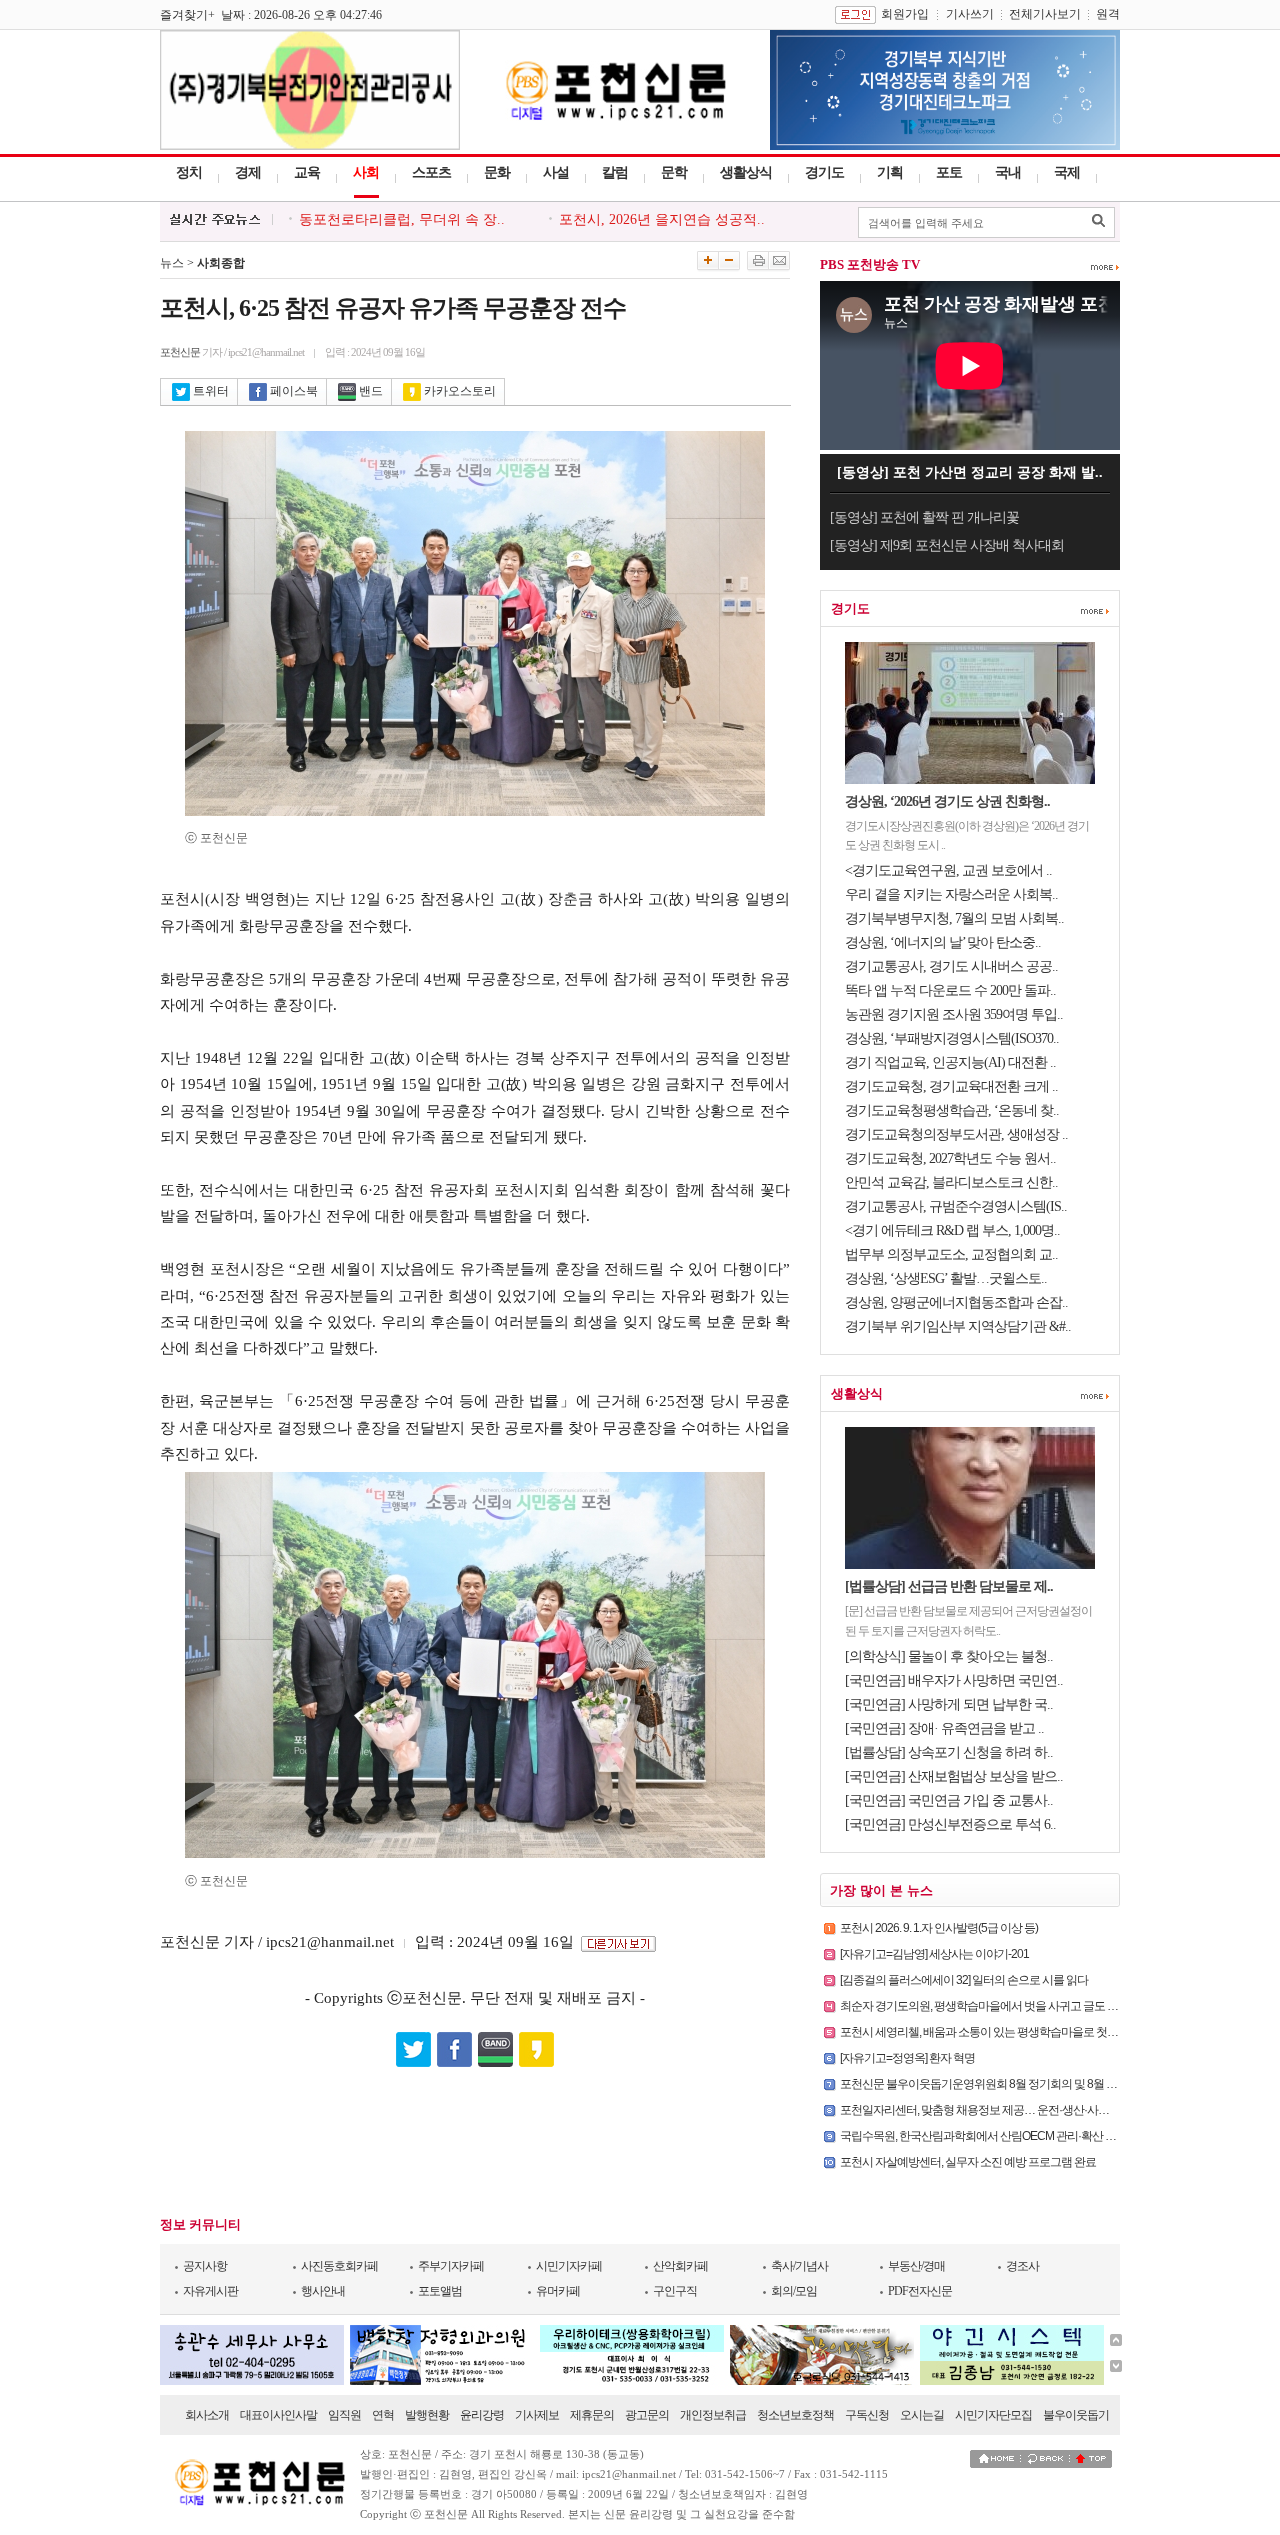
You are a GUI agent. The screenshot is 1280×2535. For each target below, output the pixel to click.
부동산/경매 (916, 2266)
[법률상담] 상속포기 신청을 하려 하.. (949, 1752)
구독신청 (867, 2415)
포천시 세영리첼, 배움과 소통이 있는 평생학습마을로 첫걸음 (984, 2032)
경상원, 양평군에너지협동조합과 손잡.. (956, 1302)
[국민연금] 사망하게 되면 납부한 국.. (949, 1704)
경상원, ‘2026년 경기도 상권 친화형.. (947, 801)
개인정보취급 (713, 2415)
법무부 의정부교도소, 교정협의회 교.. (951, 1254)
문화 (497, 172)
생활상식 (746, 172)
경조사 (1022, 2266)
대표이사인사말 (278, 2415)
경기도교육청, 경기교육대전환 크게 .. (951, 1086)
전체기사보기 (1045, 14)
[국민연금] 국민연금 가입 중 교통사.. (949, 1800)
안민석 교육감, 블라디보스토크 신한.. (951, 1182)
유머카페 (558, 2291)
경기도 (824, 172)
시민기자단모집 (993, 2415)
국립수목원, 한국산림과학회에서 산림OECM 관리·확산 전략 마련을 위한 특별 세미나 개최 (1054, 2136)
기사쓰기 (970, 14)
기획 (890, 172)
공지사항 (205, 2266)
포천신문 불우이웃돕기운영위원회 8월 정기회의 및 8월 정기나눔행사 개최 (1018, 2084)
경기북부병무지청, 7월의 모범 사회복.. (954, 918)
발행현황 (427, 2415)
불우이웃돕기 (1076, 2415)
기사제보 (537, 2415)
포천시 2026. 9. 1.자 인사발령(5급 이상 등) (939, 1928)
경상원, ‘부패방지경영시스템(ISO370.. (952, 1038)
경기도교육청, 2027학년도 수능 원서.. (950, 1158)
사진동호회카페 (339, 2266)
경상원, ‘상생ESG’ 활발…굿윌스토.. (946, 1278)
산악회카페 (680, 2266)
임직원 (344, 2415)
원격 (1108, 14)
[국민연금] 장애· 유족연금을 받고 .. (944, 1728)
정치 (189, 172)
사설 (556, 172)
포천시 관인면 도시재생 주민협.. (660, 222)
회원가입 (905, 14)
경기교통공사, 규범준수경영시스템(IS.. (956, 1206)
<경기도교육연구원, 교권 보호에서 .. (948, 870)
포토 (949, 172)
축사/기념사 (799, 2266)
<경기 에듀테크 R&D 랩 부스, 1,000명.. (952, 1230)
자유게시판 (210, 2291)
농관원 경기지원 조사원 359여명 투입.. (954, 1014)
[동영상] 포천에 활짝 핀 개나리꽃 (924, 517)
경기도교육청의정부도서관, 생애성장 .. (956, 1134)
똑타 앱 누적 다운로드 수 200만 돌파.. (950, 990)
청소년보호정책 (795, 2415)
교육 (307, 172)
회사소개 (207, 2415)
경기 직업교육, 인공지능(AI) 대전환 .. (950, 1062)
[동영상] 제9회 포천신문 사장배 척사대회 (947, 545)
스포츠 (431, 172)
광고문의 (647, 2415)
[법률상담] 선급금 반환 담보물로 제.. (949, 1586)
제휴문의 (592, 2415)
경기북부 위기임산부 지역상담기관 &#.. (958, 1326)
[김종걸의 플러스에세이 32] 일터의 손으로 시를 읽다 (964, 1980)
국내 (1008, 172)
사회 (366, 172)
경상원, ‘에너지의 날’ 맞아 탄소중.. (943, 942)
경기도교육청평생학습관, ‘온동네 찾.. (952, 1110)
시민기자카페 (569, 2266)
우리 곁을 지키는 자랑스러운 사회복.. (951, 894)
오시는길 (922, 2415)
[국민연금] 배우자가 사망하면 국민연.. (954, 1680)
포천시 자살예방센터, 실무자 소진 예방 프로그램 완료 (968, 2162)
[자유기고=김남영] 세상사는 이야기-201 (934, 1954)
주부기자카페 (451, 2266)
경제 (248, 172)
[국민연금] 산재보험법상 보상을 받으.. (954, 1776)
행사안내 (323, 2291)
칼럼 (615, 172)
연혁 (383, 2415)
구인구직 (675, 2291)
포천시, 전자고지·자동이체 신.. (395, 222)
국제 (1067, 172)
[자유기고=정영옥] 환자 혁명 (907, 2058)
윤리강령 (482, 2415)
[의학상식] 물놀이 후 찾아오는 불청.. (949, 1656)
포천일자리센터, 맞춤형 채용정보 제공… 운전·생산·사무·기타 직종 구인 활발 (1023, 2110)
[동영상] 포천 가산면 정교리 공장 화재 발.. (970, 472)
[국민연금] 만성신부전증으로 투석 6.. (950, 1824)
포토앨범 (440, 2291)
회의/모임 (794, 2291)
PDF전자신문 (920, 2291)
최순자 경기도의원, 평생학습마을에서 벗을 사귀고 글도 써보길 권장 (1002, 2006)
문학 (674, 172)
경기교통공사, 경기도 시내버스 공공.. (951, 966)
